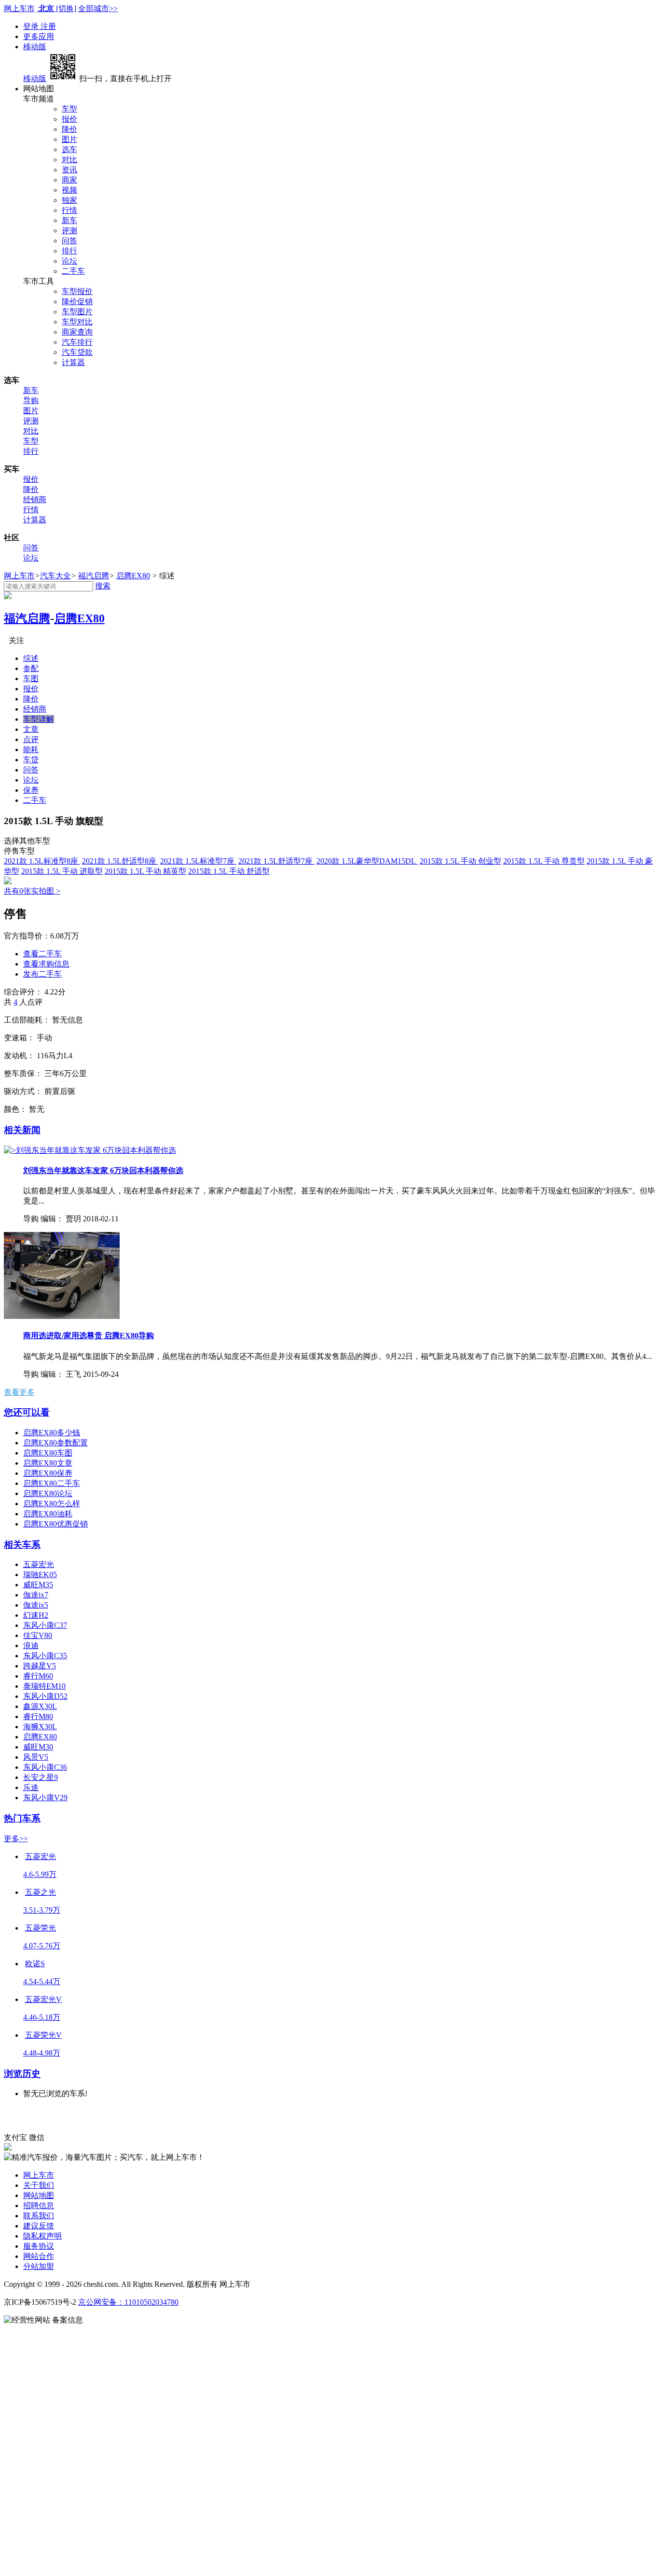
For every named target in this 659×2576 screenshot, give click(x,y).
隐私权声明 (42, 2236)
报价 (69, 119)
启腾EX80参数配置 (55, 1443)
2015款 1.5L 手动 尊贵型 (544, 861)
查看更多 (19, 1392)
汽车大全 (55, 576)
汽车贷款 (77, 352)
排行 (69, 251)
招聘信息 (39, 2205)
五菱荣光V (43, 2035)
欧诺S (35, 1964)
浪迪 (31, 1645)
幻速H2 (36, 1615)
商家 (69, 180)
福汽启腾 (94, 576)
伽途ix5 (36, 1605)
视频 (69, 190)
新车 (69, 220)
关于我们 (39, 2185)
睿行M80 (38, 1716)
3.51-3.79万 (42, 1910)
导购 (31, 400)
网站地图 (39, 2195)
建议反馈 (39, 2226)
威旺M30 (38, 1747)
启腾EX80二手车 (52, 1483)
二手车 (73, 271)
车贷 (31, 760)
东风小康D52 (45, 1696)
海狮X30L (40, 1727)
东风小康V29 (45, 1798)
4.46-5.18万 (42, 2017)
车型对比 (77, 322)
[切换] (66, 8)
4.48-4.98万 (42, 2053)
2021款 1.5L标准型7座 (198, 861)
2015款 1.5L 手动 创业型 (460, 861)
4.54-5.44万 (42, 1981)
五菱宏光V (43, 1999)
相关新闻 (22, 1130)
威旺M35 (38, 1585)
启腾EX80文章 (48, 1463)
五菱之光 (41, 1892)
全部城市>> (98, 8)
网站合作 (39, 2256)
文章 (31, 729)
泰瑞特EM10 (44, 1686)
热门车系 (22, 1818)
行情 (69, 210)
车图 (31, 679)
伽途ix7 (36, 1595)
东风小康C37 (45, 1625)
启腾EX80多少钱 (52, 1433)
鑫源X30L (40, 1706)
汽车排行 (77, 342)
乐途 (31, 1787)
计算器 (73, 362)
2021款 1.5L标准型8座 (42, 861)
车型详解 (39, 719)
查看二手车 (42, 954)
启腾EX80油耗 (48, 1514)
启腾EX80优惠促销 (55, 1524)
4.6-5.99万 (40, 1874)
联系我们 (39, 2216)
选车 (69, 149)
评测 (69, 231)
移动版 (35, 47)
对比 (69, 160)
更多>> (16, 1839)
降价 (69, 129)
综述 (31, 658)
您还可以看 (27, 1412)
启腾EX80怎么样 (52, 1504)
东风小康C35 (45, 1656)
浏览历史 (22, 2074)
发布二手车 (42, 974)
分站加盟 (39, 2266)
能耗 (31, 749)
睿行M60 (38, 1676)
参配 (31, 668)
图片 (69, 139)
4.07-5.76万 (42, 1946)
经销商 (35, 499)
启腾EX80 (133, 576)
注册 (48, 26)
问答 (69, 241)
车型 (69, 109)
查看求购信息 (46, 964)
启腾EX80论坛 (48, 1493)
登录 (32, 26)
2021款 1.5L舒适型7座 (276, 861)
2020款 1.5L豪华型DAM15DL (367, 861)
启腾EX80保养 (48, 1473)
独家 (69, 200)
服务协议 (39, 2246)
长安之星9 (41, 1777)
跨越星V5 (40, 1666)
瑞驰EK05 (40, 1575)
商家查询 (77, 332)
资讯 (69, 170)
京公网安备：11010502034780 (128, 2302)
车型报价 (77, 291)
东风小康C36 (45, 1767)
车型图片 (77, 312)
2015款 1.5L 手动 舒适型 (229, 871)
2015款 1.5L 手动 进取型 (62, 871)
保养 (31, 790)
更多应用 (39, 36)
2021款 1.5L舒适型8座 (120, 861)
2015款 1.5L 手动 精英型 (145, 871)
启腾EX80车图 (48, 1453)
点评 (31, 739)
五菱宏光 (39, 1564)
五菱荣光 (41, 1928)
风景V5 (36, 1757)
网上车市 (19, 8)
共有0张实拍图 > (32, 891)
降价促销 (77, 301)
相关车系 (22, 1545)
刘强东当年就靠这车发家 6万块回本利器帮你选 (103, 1170)
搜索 (103, 586)
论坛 (69, 261)
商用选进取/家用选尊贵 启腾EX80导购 (89, 1336)
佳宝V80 (38, 1635)
